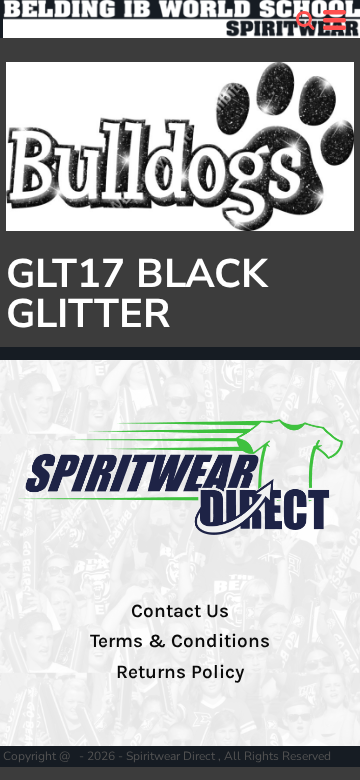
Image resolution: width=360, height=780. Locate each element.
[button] (305, 20)
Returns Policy (180, 672)
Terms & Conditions (180, 641)
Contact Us (180, 611)
